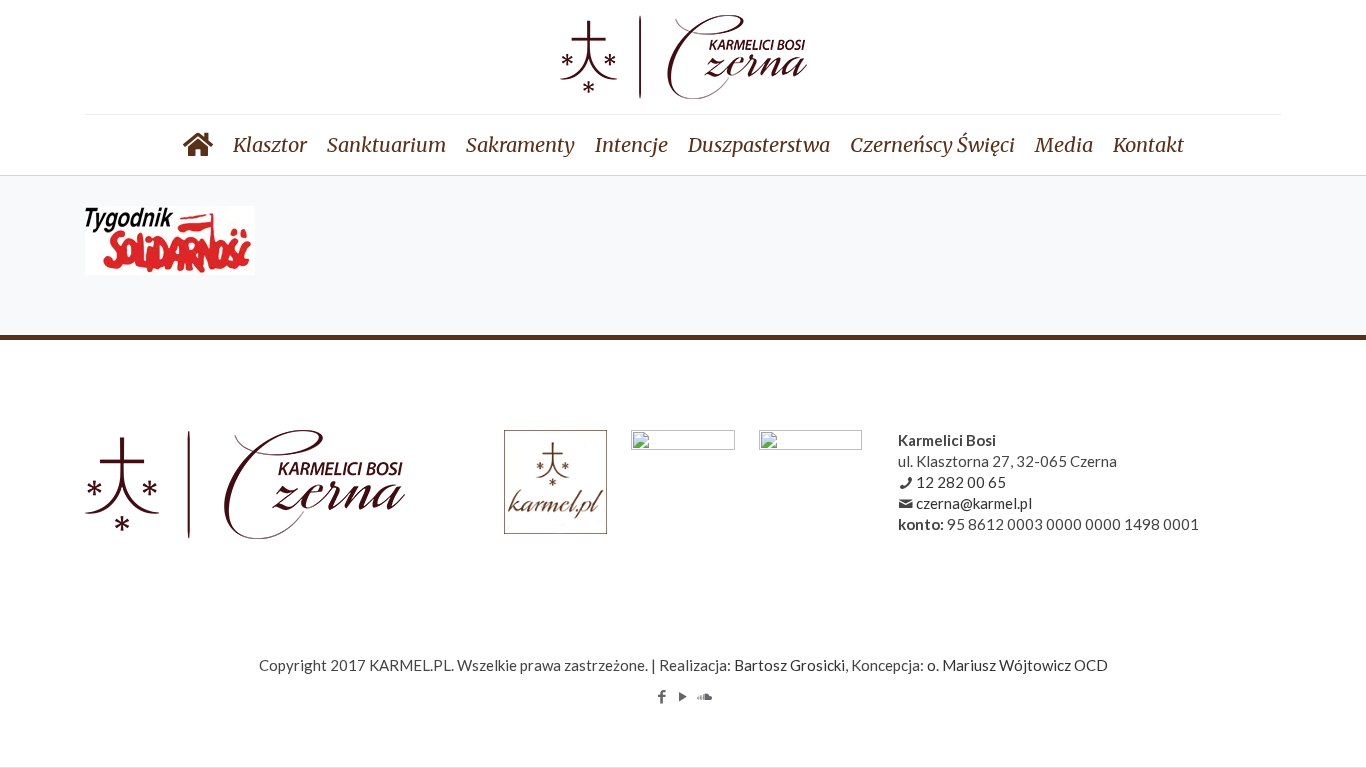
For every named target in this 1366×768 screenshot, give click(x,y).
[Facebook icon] (662, 696)
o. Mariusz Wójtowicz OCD (1017, 665)
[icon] (704, 696)
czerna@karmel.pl (974, 503)
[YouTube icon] (683, 696)
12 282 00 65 (961, 482)
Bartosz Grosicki (789, 665)
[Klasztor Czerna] (683, 57)
